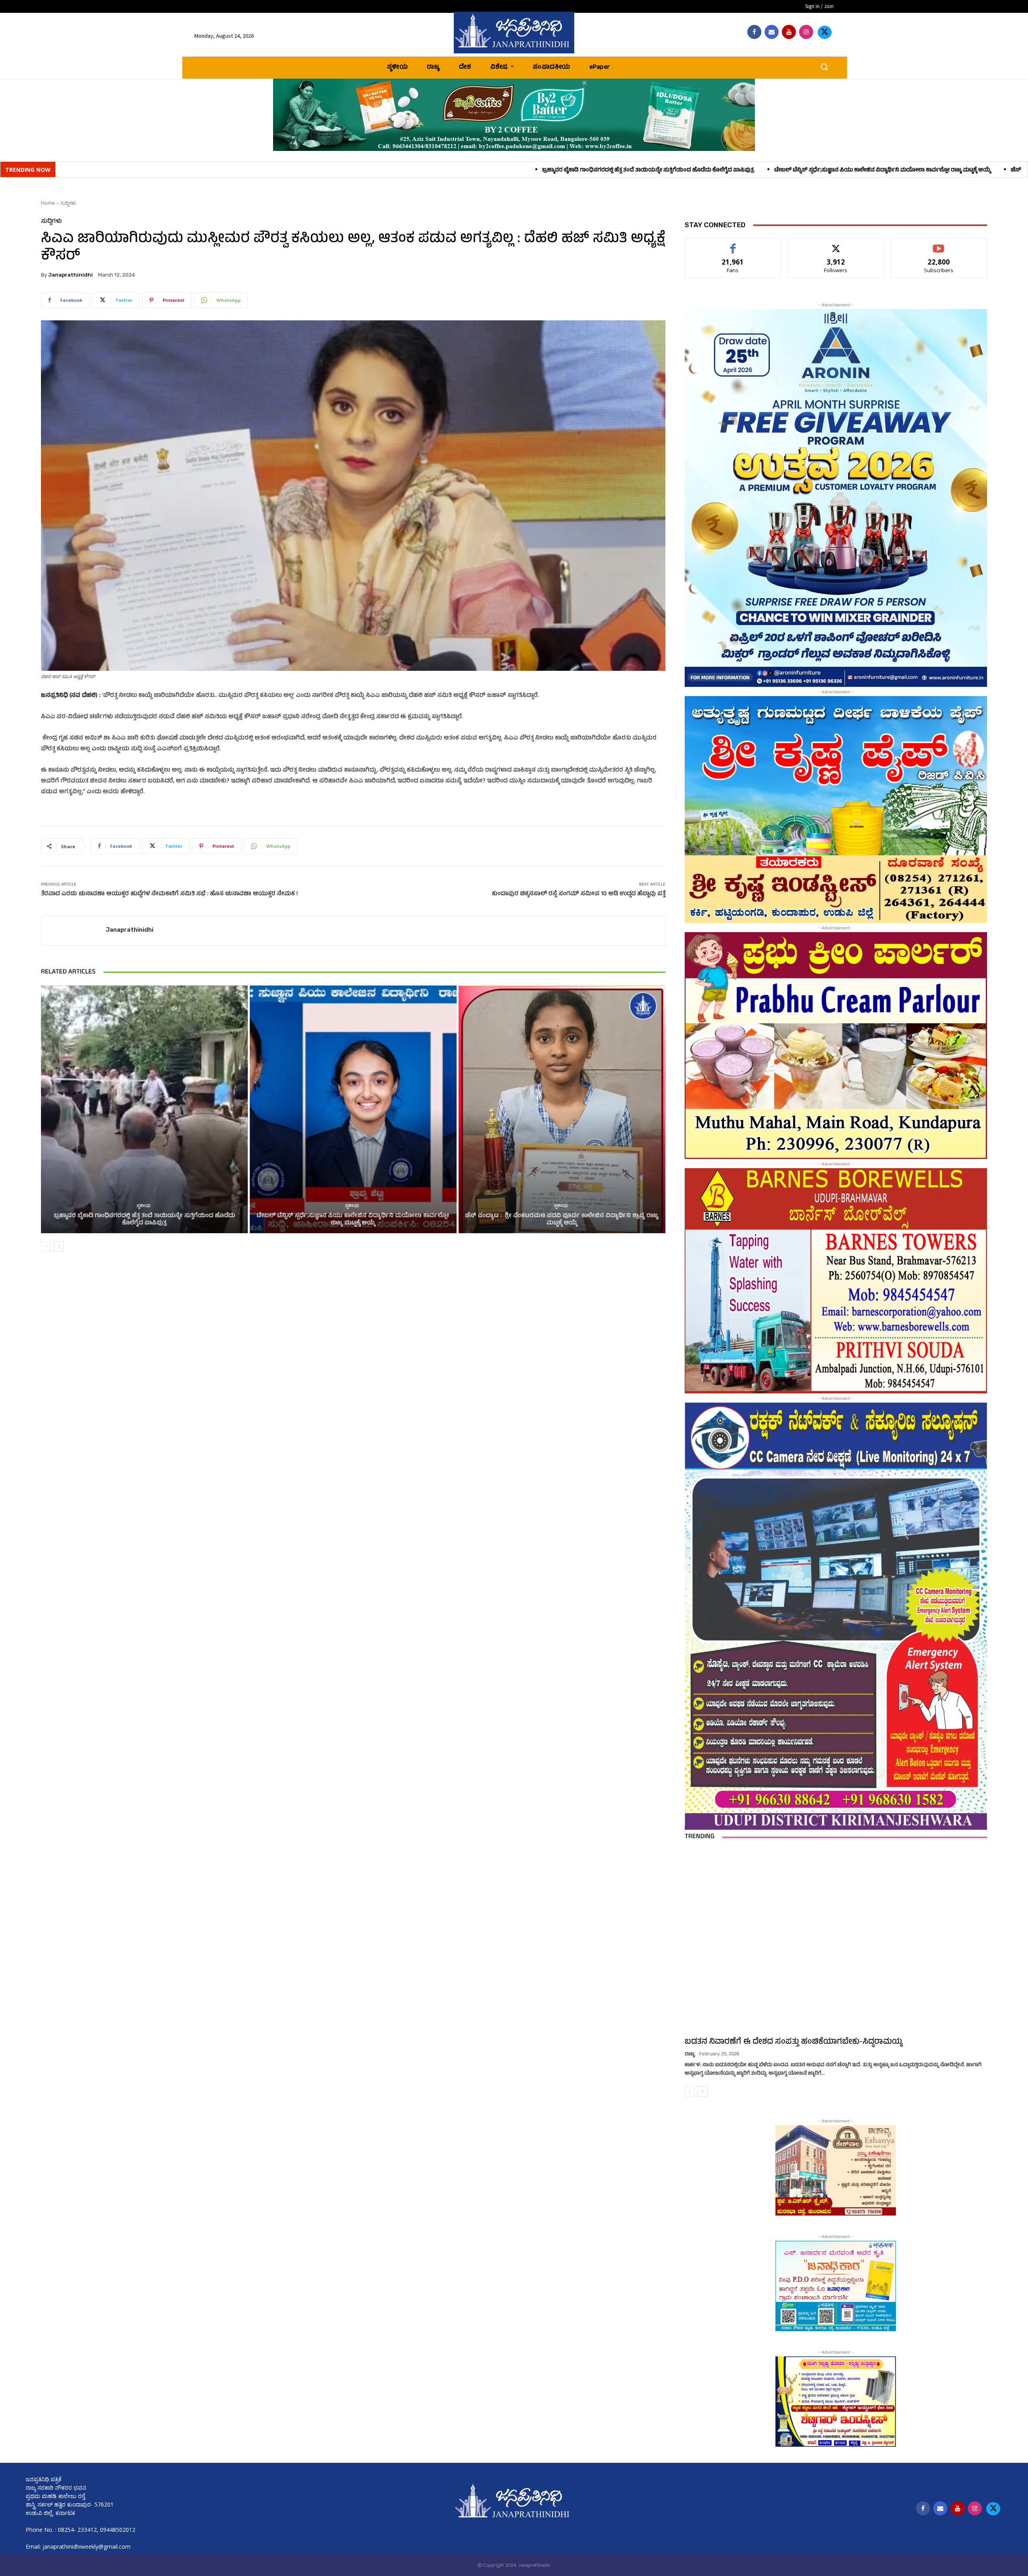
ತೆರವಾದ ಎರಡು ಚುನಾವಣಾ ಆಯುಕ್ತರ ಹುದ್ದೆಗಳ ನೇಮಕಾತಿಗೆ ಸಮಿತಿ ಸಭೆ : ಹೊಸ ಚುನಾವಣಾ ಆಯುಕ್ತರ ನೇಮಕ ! (169, 894)
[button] (824, 67)
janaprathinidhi (70, 275)
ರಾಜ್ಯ (690, 2055)
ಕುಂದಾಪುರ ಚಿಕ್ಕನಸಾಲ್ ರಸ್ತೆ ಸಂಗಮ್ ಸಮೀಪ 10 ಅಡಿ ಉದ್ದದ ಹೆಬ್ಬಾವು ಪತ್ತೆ (579, 894)
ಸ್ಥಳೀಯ (144, 1207)
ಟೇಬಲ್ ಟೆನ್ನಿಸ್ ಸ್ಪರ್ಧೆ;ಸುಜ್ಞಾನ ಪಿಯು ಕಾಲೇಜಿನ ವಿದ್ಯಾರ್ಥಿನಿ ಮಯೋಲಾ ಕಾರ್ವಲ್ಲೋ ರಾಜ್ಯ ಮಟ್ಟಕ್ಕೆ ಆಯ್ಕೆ (535, 170)
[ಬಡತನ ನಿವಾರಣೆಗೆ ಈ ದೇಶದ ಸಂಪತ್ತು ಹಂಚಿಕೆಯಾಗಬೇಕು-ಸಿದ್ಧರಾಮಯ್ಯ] (836, 1941)
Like (733, 244)
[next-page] (59, 1246)
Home (48, 203)
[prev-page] (46, 1246)
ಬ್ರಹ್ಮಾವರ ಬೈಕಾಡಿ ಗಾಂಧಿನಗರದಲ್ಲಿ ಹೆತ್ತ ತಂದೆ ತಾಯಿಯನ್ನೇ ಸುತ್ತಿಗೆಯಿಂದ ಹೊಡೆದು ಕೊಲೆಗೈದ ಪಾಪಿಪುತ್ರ (301, 170)
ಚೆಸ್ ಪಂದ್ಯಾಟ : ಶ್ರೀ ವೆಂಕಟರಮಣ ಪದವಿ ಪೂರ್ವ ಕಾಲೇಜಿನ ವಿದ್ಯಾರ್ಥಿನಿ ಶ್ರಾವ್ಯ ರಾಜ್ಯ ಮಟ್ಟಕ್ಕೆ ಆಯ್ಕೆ (766, 170)
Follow (836, 244)
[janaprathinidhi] (514, 33)
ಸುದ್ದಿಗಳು (68, 203)
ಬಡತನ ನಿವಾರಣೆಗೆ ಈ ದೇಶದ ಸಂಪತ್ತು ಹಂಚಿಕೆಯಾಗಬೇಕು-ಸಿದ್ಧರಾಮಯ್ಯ (794, 2042)
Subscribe (939, 244)
